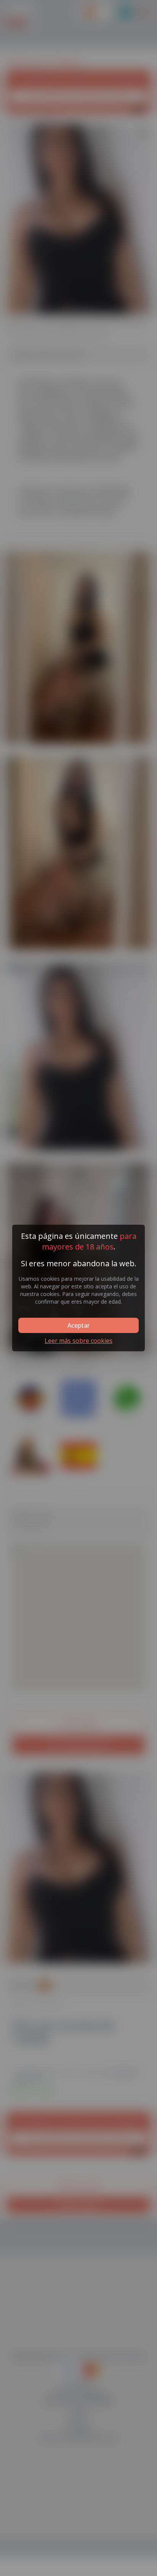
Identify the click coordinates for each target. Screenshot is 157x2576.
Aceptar (78, 1325)
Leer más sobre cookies (78, 1341)
